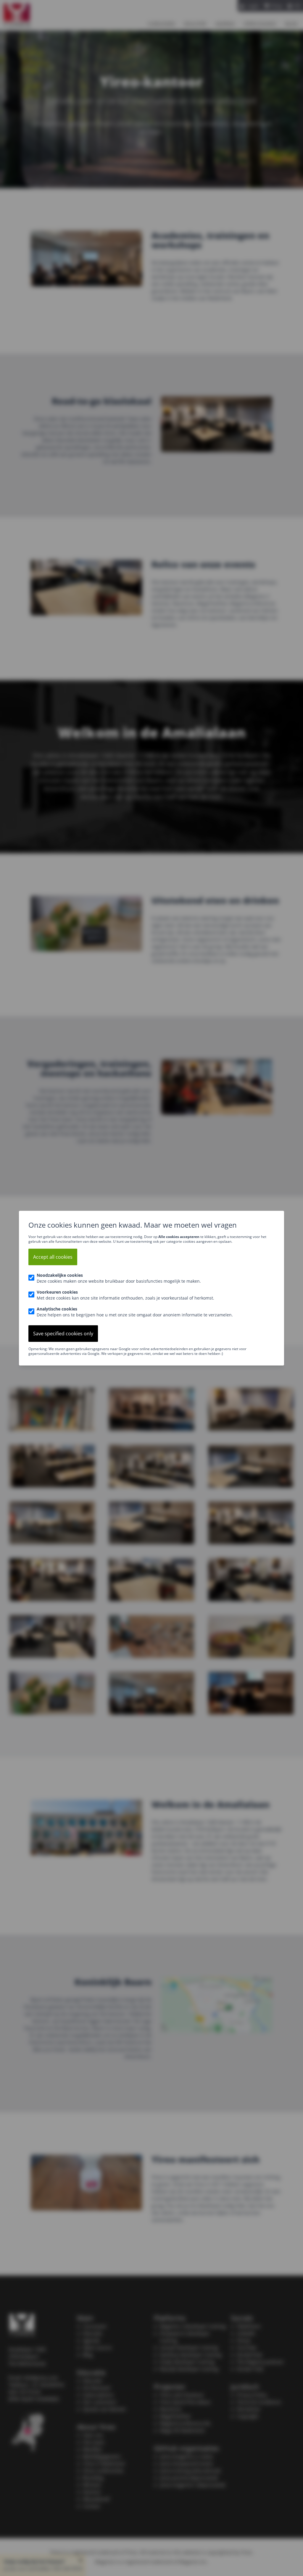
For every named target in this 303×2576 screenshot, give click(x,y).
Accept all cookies (53, 1257)
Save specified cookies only (63, 1334)
